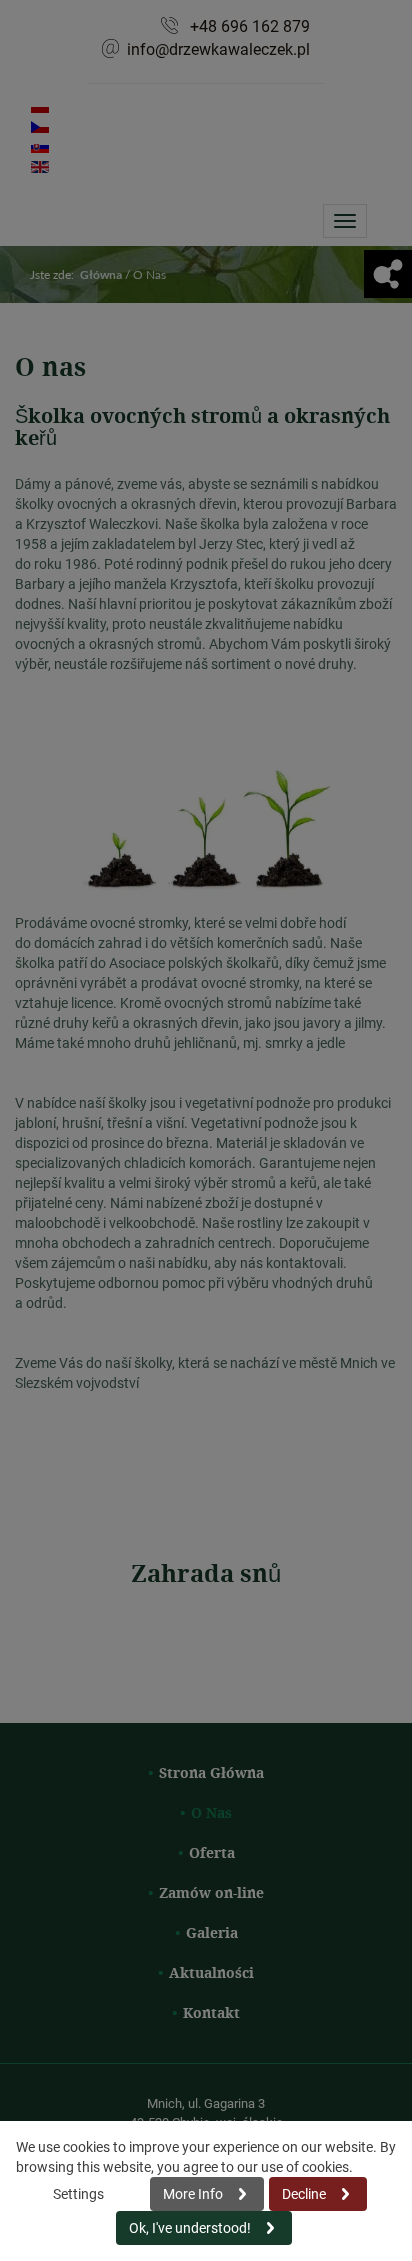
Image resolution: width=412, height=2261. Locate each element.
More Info (193, 2193)
